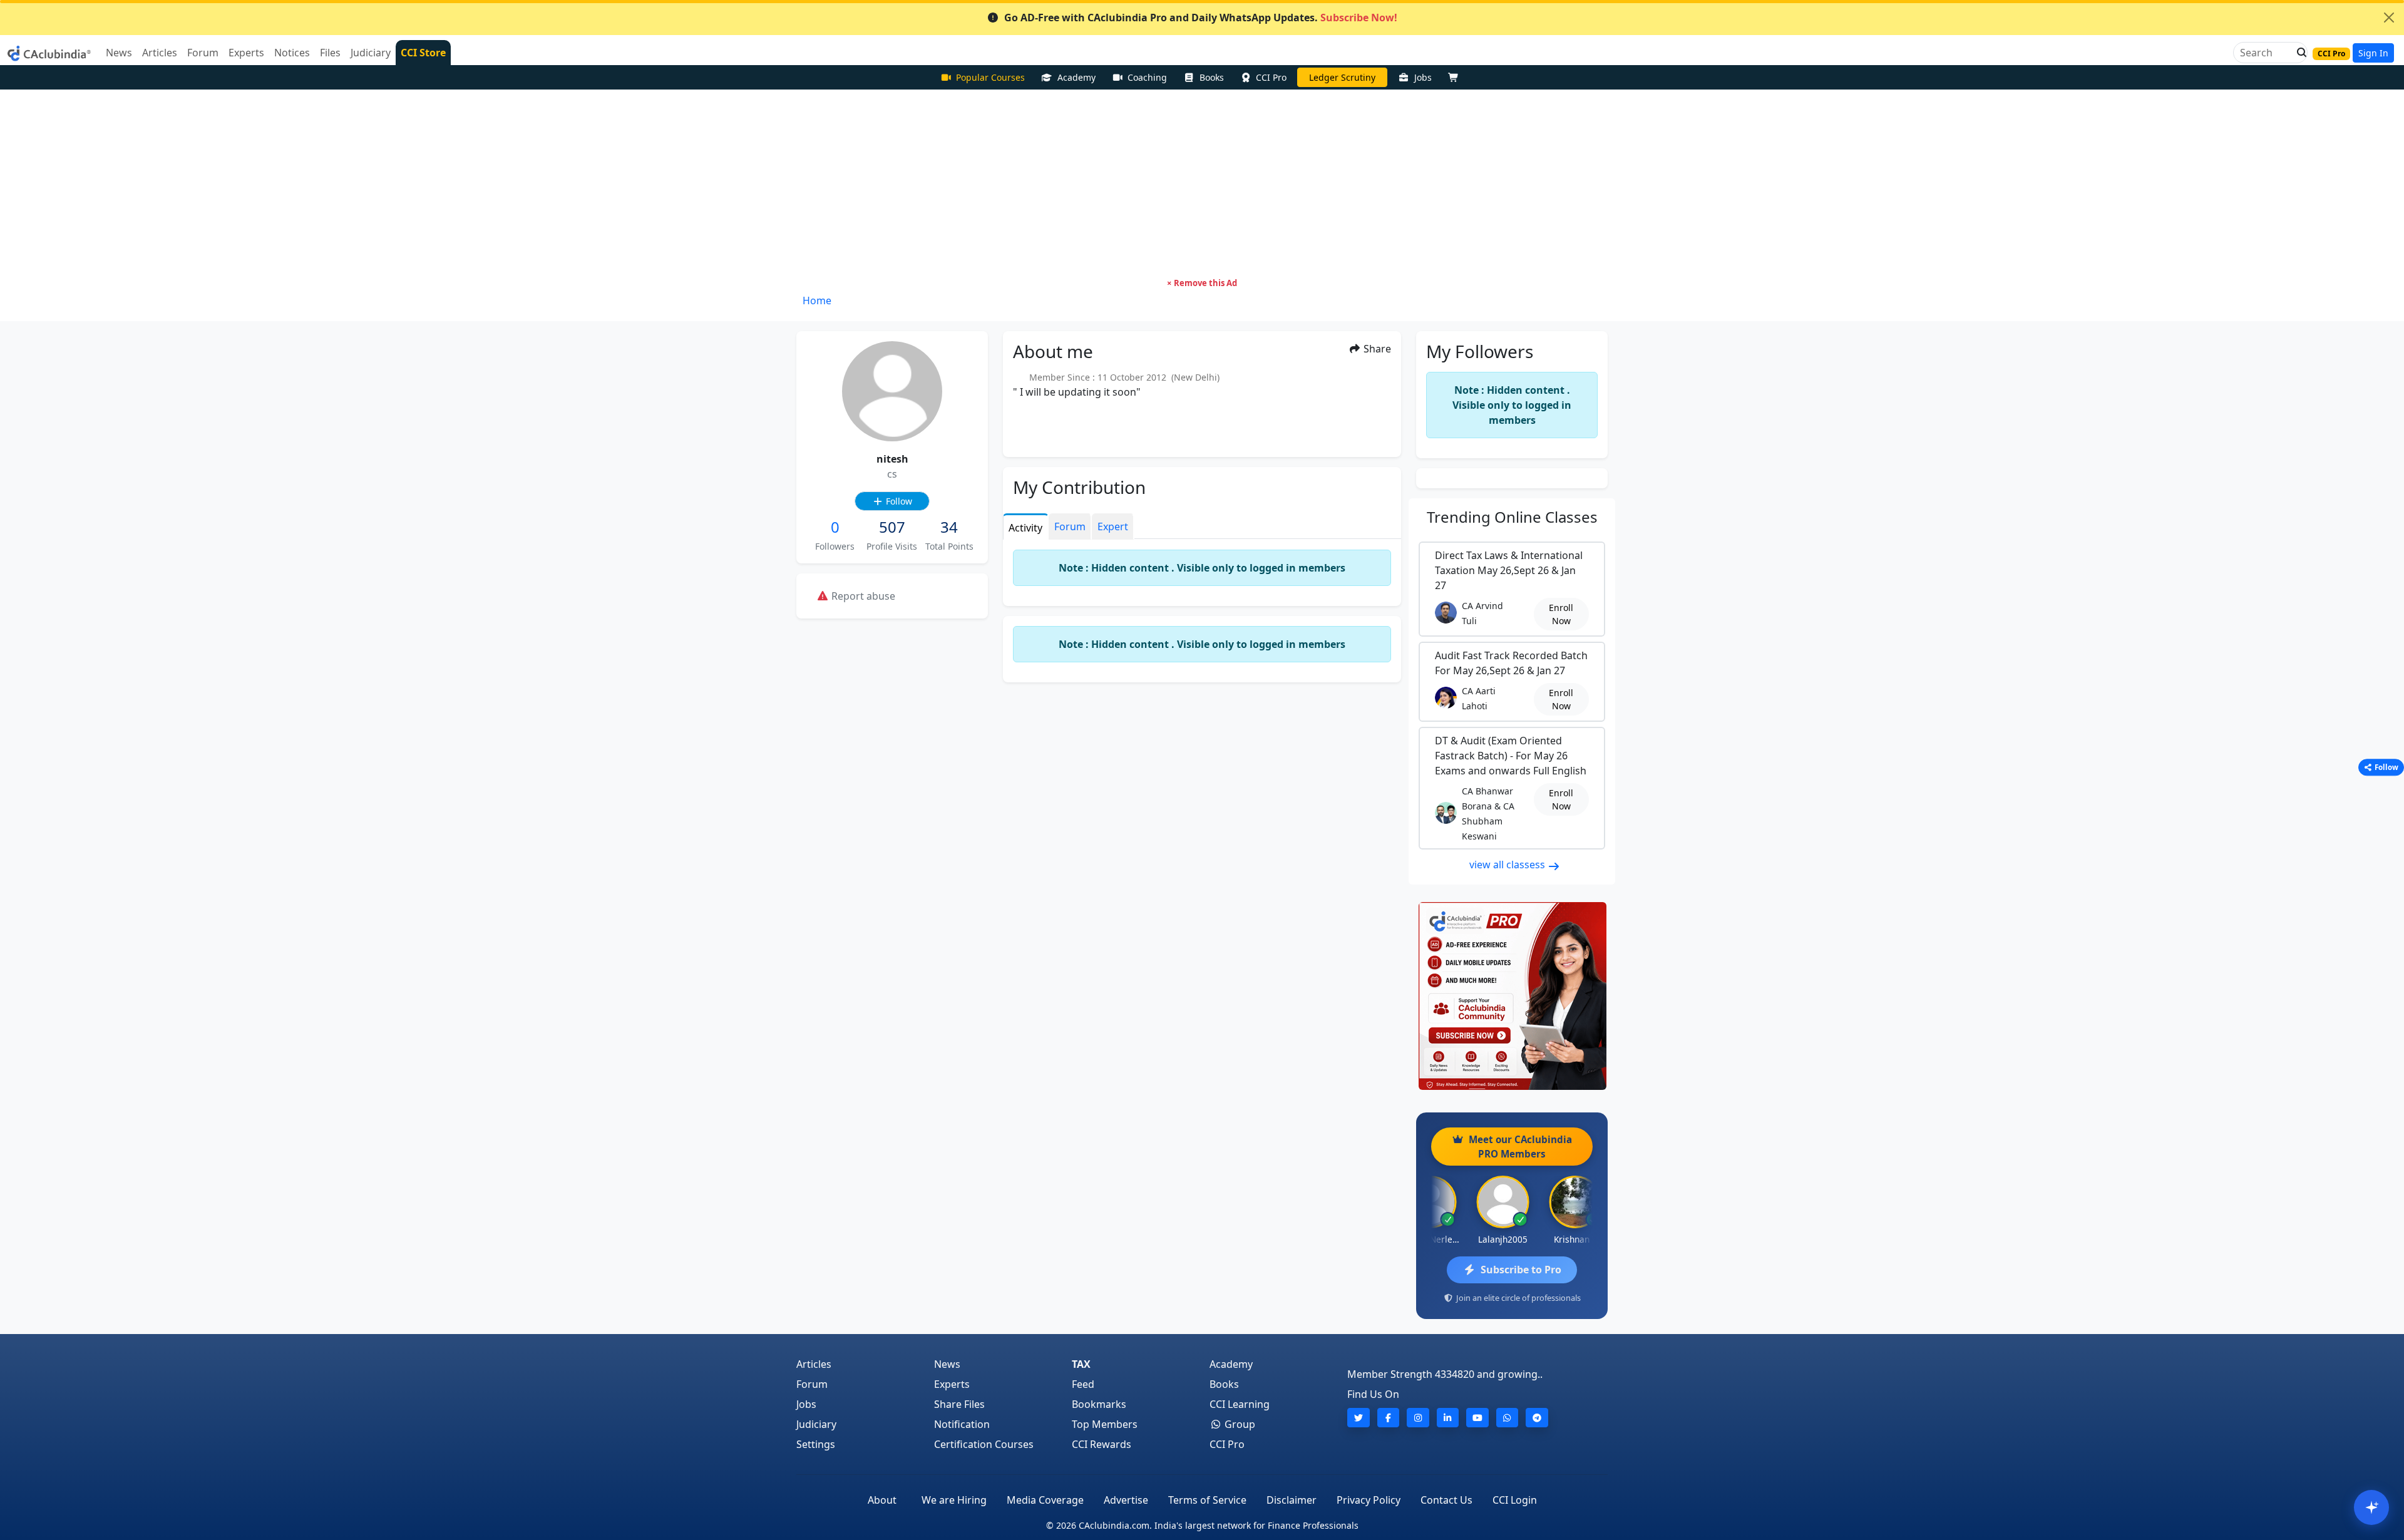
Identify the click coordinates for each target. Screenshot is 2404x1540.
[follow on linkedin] (1448, 1418)
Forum (812, 1384)
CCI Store (423, 53)
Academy (1076, 77)
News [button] (119, 53)
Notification (962, 1424)
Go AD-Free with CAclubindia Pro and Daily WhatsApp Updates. (1201, 18)
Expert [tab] (1113, 526)
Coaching (1147, 77)
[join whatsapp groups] (1508, 1418)
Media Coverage (1045, 1500)
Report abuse (862, 596)
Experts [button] (246, 53)
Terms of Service (1207, 1500)
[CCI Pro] (1512, 996)
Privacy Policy (1369, 1500)
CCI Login (1515, 1500)
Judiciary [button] (371, 53)
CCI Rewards (1102, 1444)
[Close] (2389, 18)
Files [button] (330, 53)
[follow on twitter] (1359, 1418)
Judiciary (816, 1424)
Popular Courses (990, 77)
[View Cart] (1456, 77)
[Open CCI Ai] (2371, 1507)
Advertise (1126, 1500)
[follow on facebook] (1389, 1418)
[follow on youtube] (1477, 1418)
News (947, 1364)
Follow (898, 501)
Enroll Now (1561, 614)
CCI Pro (1271, 77)
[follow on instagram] (1418, 1418)
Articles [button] (160, 53)
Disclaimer (1292, 1500)
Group (1239, 1424)
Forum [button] (203, 53)
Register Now (1342, 77)
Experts (952, 1384)
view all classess (1508, 865)
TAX (1081, 1364)
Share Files (959, 1404)
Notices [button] (292, 53)
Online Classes (1512, 517)
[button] (2298, 53)
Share (1376, 349)
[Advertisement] (1202, 183)
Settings (816, 1444)
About (882, 1500)
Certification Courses (984, 1444)
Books (1212, 77)
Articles (814, 1364)
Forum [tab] (1070, 526)
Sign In (2373, 53)
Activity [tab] (1025, 528)
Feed (1083, 1384)
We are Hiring (954, 1500)
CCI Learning (1240, 1404)
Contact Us (1446, 1500)
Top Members (1105, 1424)
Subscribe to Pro (1521, 1270)
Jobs (1423, 77)
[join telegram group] (1537, 1418)
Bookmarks (1099, 1404)
